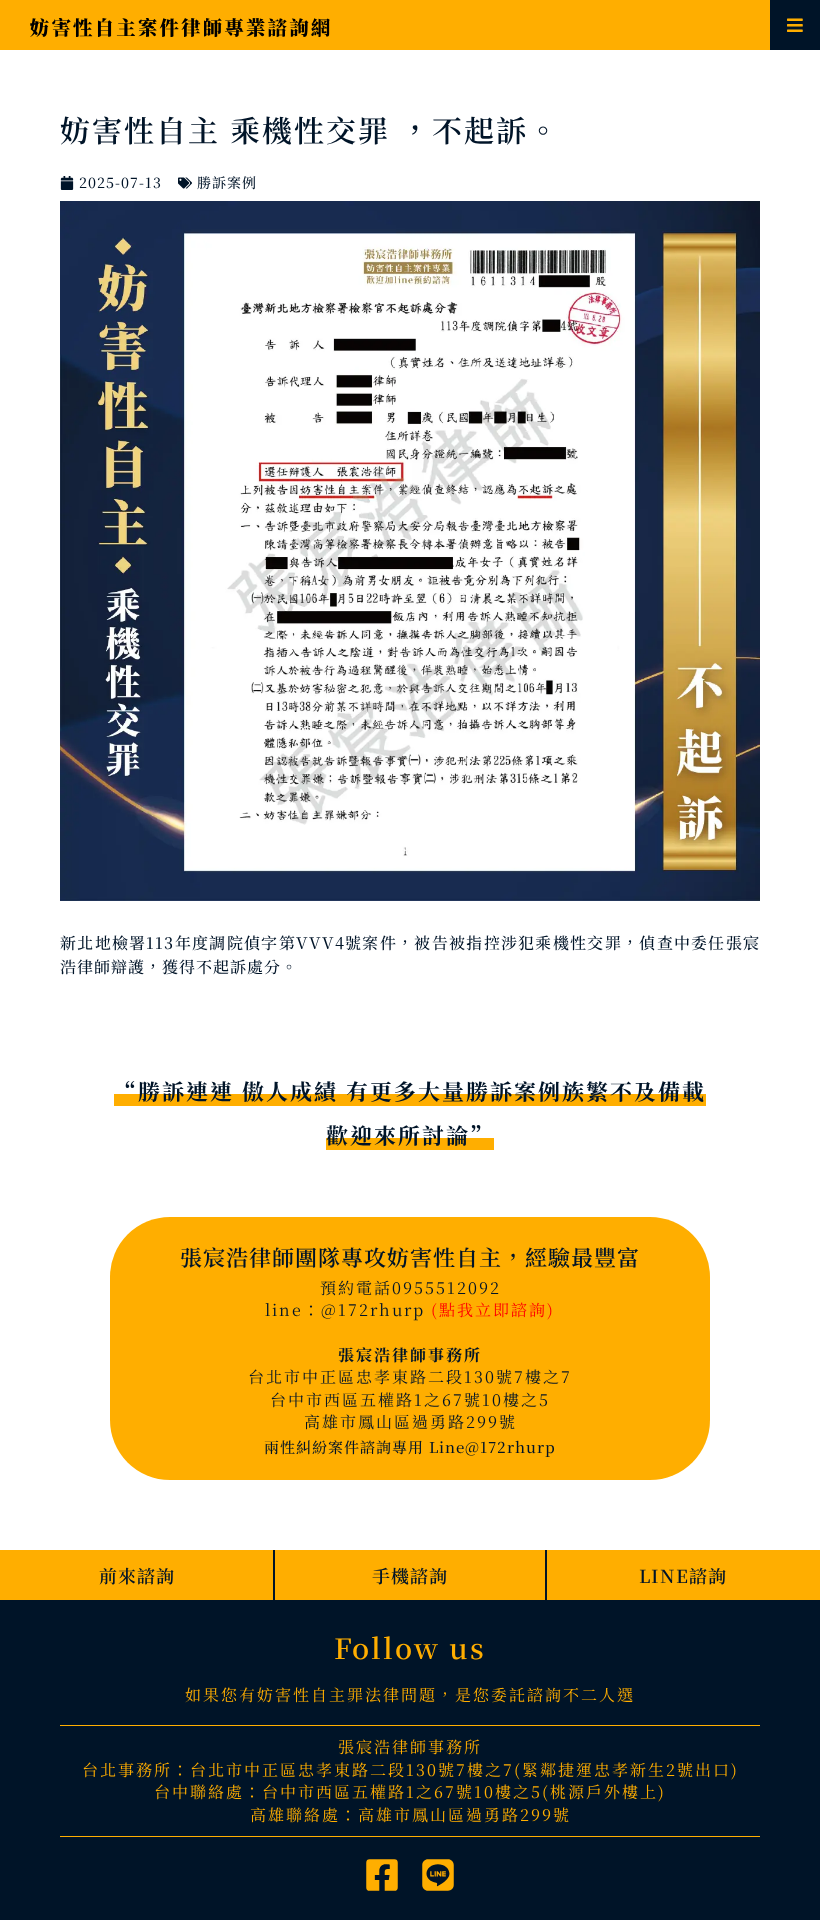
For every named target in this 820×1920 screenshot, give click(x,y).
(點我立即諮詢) (493, 1309)
